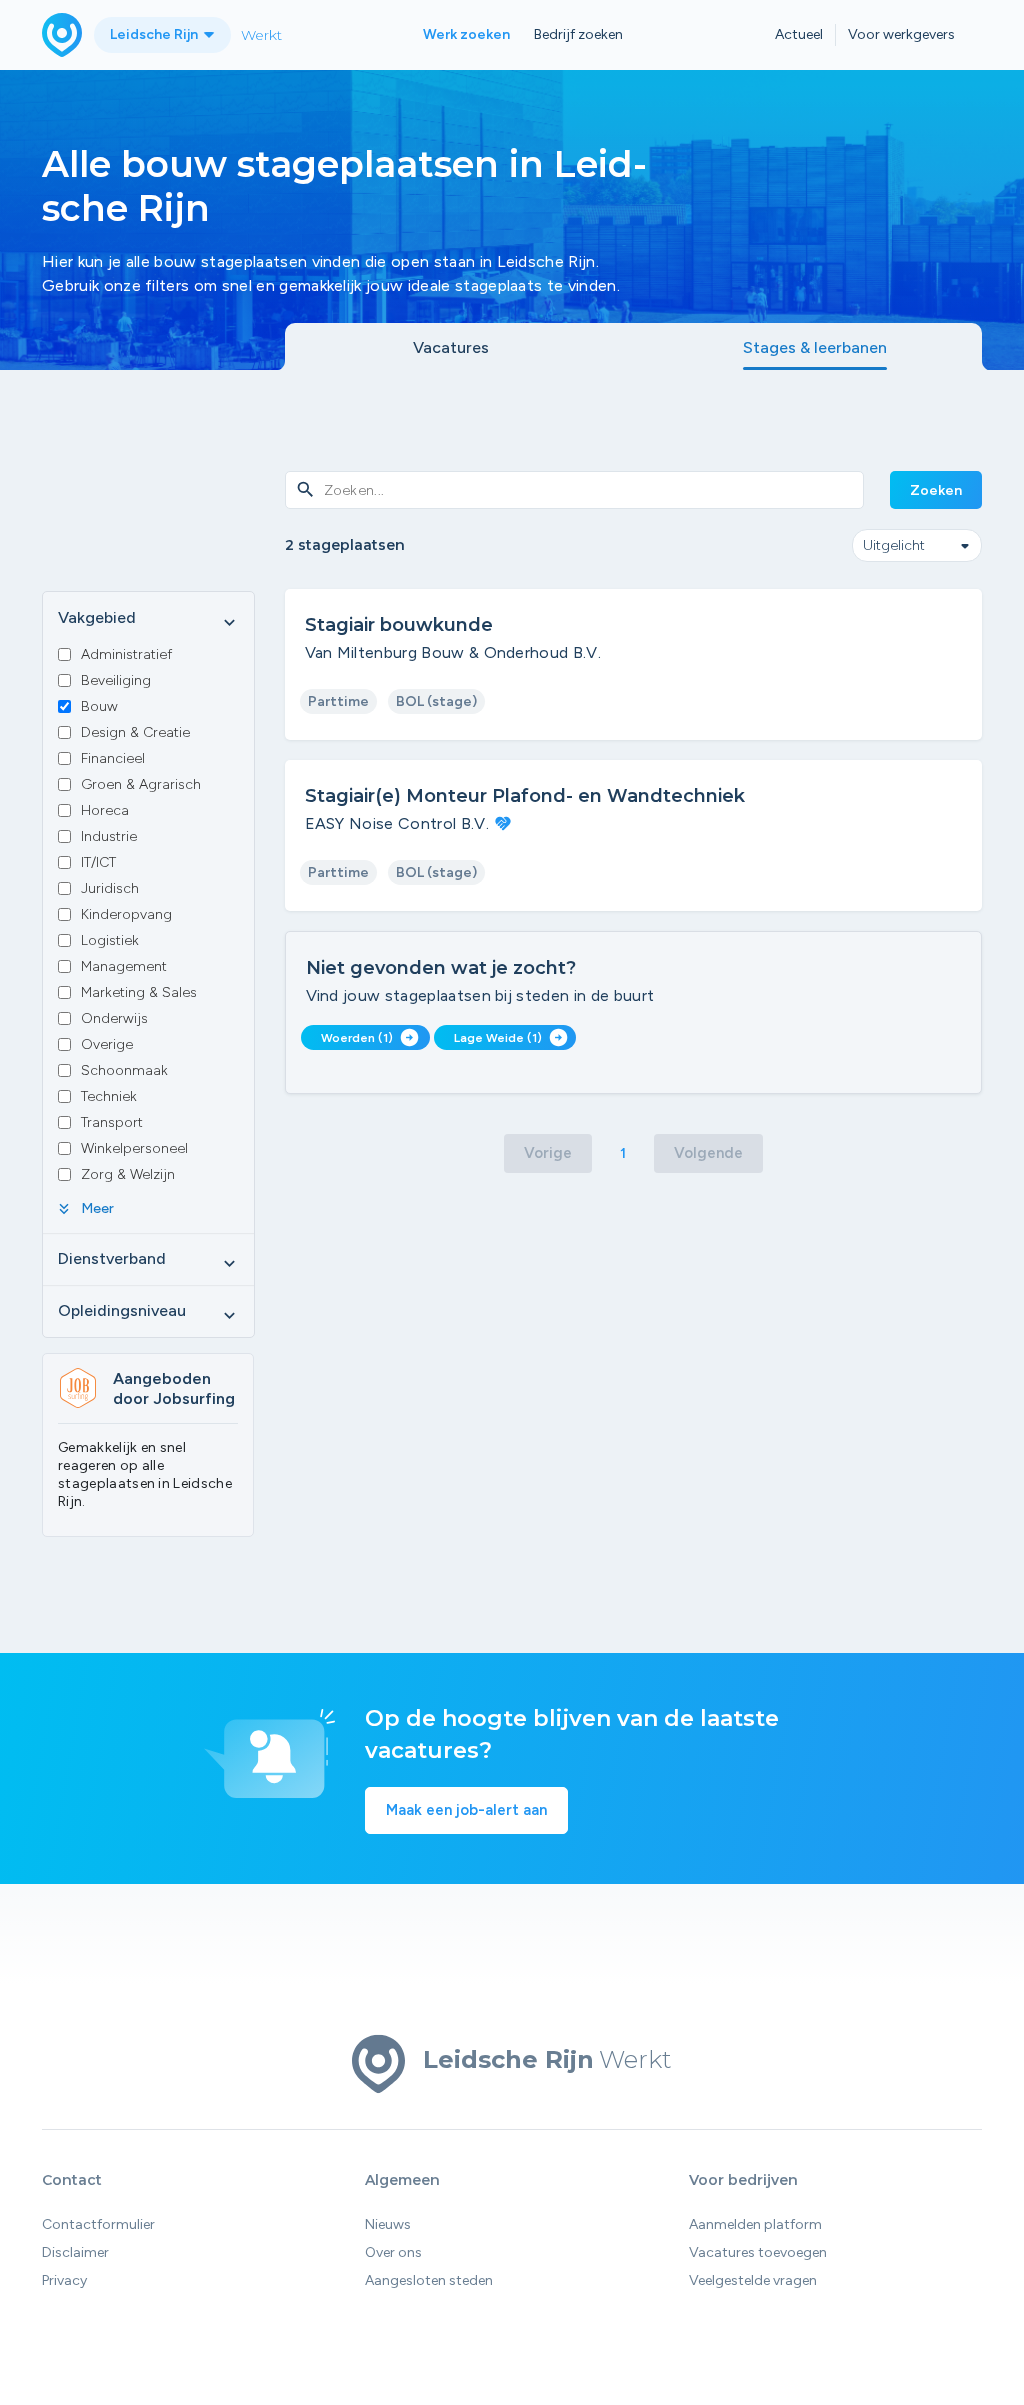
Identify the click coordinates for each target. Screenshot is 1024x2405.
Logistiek (110, 940)
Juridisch (110, 888)
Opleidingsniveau (148, 1312)
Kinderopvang (126, 914)
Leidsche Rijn (155, 34)
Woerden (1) (370, 1037)
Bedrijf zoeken (578, 34)
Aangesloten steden (429, 2280)
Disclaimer (75, 2252)
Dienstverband (148, 1260)
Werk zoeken (466, 34)
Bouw (99, 706)
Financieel (113, 758)
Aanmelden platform (755, 2224)
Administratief (126, 654)
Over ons (393, 2252)
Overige (107, 1044)
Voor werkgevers (901, 34)
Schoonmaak (124, 1070)
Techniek (109, 1096)
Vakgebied (148, 619)
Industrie (109, 836)
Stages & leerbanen (815, 347)
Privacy (64, 2280)
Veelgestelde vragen (753, 2280)
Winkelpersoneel (134, 1148)
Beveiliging (116, 680)
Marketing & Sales (139, 992)
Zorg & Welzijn (128, 1174)
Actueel (799, 34)
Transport (112, 1122)
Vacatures (451, 347)
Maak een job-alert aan (466, 1810)
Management (124, 966)
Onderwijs (114, 1018)
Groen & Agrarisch (141, 784)
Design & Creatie (135, 732)
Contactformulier (98, 2224)
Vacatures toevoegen (758, 2252)
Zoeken (936, 490)
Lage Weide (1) (511, 1037)
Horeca (105, 810)
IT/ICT (98, 862)
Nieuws (388, 2224)
